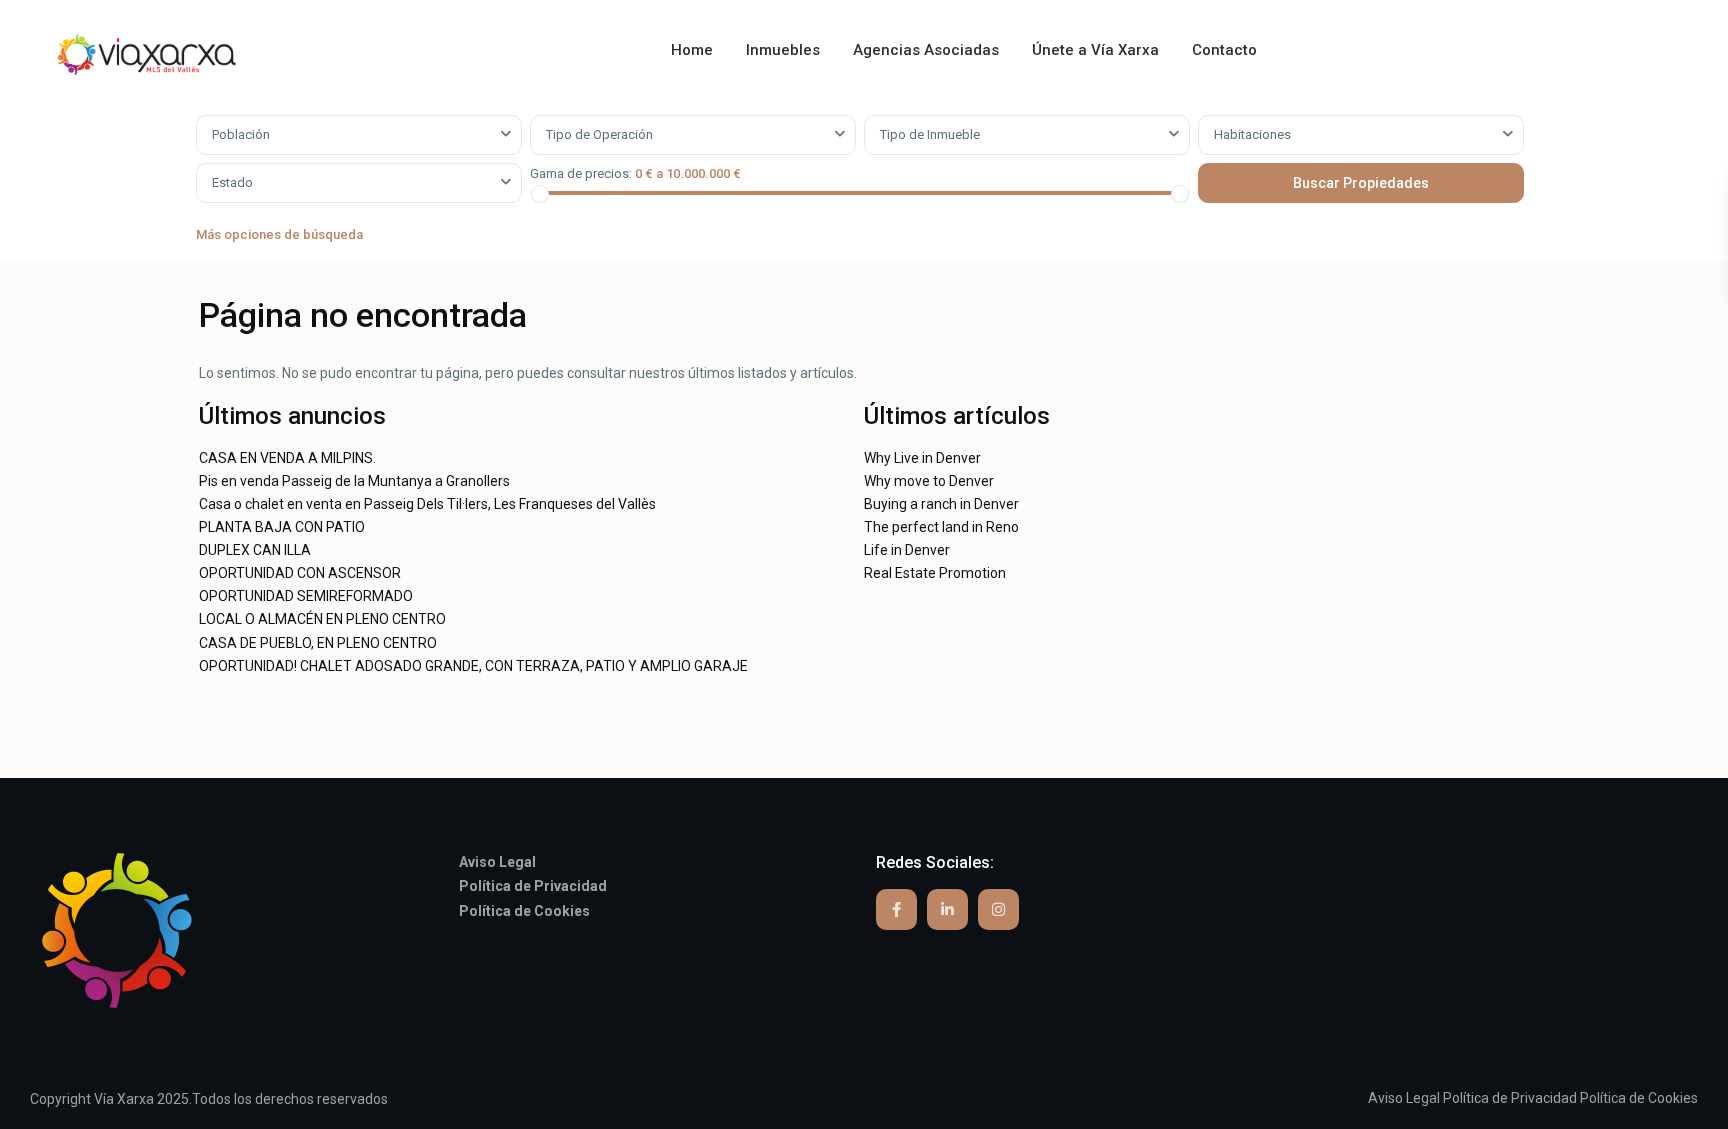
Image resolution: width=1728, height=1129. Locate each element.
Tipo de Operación (599, 134)
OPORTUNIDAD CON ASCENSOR (300, 573)
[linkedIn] (947, 909)
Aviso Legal (1404, 1098)
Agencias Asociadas (926, 50)
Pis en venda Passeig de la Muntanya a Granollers (354, 481)
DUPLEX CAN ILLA (255, 550)
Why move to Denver (929, 481)
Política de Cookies (1639, 1098)
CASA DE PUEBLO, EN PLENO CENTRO (318, 643)
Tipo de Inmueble (930, 134)
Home (692, 50)
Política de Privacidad (1510, 1098)
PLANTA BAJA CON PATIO (282, 527)
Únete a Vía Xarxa (1095, 50)
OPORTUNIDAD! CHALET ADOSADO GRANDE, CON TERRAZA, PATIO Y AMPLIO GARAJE (473, 666)
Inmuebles (783, 50)
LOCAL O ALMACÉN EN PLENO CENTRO (322, 619)
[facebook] (896, 909)
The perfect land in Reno (941, 527)
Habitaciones (1252, 134)
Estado (232, 182)
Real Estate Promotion (935, 573)
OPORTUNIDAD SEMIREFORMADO (306, 596)
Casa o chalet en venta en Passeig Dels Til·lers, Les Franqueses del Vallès (427, 504)
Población (241, 134)
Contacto (1224, 50)
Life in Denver (907, 550)
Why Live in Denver (922, 458)
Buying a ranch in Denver (941, 504)
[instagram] (998, 909)
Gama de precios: (581, 173)
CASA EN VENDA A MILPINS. (287, 458)
